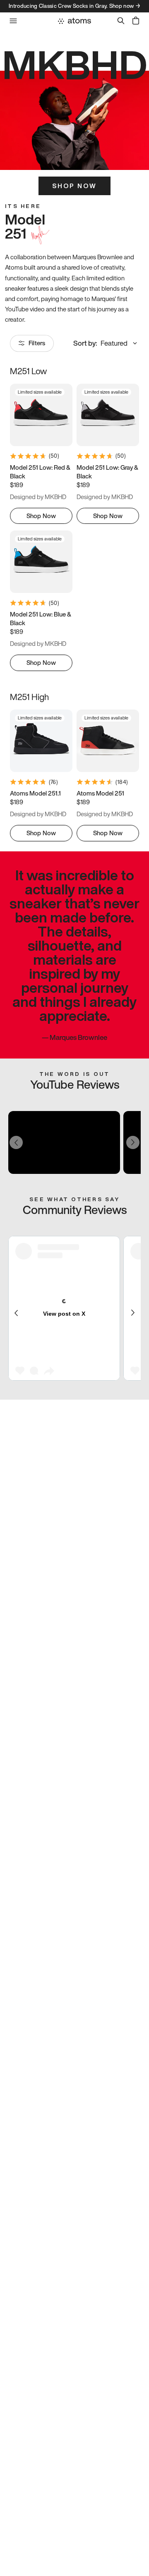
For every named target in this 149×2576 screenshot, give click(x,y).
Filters (37, 343)
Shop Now (74, 186)
